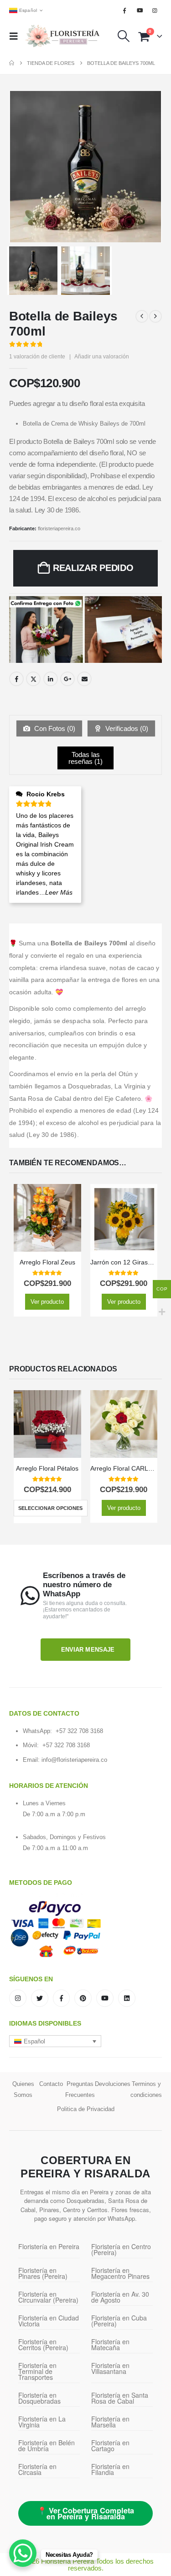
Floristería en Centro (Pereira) (121, 2249)
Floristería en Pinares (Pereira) (43, 2273)
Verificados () (126, 728)
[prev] (142, 316)
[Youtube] (140, 11)
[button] (16, 36)
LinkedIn (51, 679)
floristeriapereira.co (59, 528)
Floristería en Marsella (110, 2422)
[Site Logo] (62, 36)
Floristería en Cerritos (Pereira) (43, 2344)
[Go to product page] (47, 1218)
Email (84, 679)
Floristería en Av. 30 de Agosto (120, 2297)
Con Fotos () (54, 728)
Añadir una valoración (102, 357)
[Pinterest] (83, 1998)
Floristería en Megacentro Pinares (120, 2273)
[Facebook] (124, 11)
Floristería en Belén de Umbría (47, 2445)
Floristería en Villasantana (110, 2368)
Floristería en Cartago (110, 2445)
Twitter (33, 679)
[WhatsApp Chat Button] (23, 2553)
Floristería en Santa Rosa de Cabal (120, 2398)
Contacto (51, 2084)
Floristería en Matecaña (110, 2344)
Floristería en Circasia (37, 2469)
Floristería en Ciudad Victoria (49, 2321)
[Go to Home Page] (12, 63)
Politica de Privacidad (86, 2109)
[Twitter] (40, 1998)
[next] (155, 316)
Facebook (16, 679)
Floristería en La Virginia (42, 2422)
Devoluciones (113, 2084)
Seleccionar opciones (50, 1508)
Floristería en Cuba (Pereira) (119, 2321)
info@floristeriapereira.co (74, 1760)
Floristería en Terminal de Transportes (37, 2371)
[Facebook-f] (62, 1998)
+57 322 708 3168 (79, 1731)
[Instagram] (155, 11)
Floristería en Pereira (49, 2246)
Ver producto (47, 1302)
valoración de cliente (37, 357)
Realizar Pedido (93, 568)
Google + (67, 679)
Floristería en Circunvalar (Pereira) (48, 2297)
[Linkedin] (127, 1998)
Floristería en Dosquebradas (39, 2398)
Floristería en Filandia (110, 2469)
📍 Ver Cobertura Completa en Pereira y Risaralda (86, 2513)
